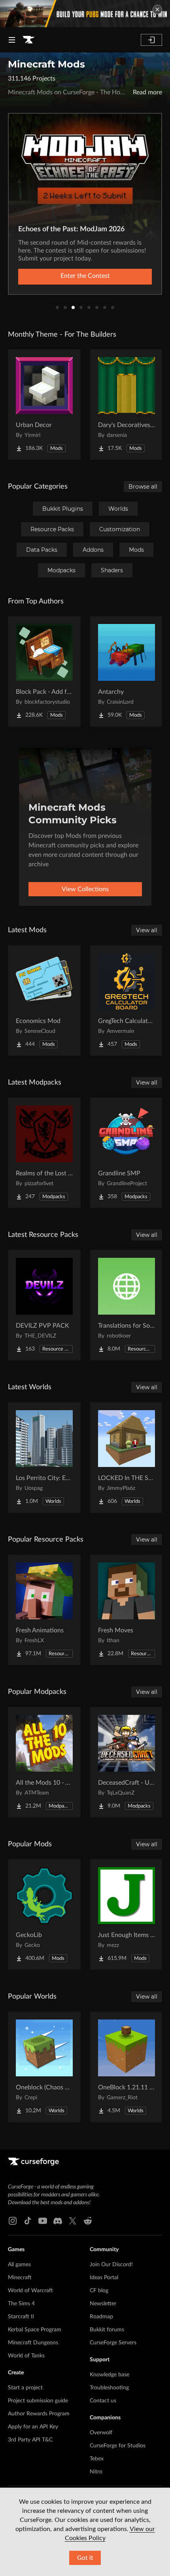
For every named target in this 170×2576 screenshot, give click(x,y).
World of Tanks (26, 2356)
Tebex (97, 2459)
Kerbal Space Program (35, 2330)
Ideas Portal (104, 2278)
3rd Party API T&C (30, 2440)
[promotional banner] (85, 14)
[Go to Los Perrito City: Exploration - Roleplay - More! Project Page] (44, 1458)
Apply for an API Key (33, 2427)
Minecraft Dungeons (33, 2343)
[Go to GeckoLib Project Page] (44, 1915)
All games (19, 2265)
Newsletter (103, 2304)
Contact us (103, 2401)
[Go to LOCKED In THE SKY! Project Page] (127, 1458)
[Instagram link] (13, 2221)
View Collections (85, 889)
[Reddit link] (88, 2221)
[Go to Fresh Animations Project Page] (44, 1610)
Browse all (143, 487)
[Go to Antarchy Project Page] (127, 671)
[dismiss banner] (157, 9)
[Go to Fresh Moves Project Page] (127, 1610)
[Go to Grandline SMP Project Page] (127, 1153)
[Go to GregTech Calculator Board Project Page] (127, 1000)
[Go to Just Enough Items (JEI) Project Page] (127, 1915)
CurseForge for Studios (118, 2446)
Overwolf (101, 2433)
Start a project (25, 2388)
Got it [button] (85, 2558)
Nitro (96, 2472)
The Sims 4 (21, 2304)
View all (147, 930)
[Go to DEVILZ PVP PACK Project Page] (44, 1305)
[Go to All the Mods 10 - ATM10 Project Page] (44, 1762)
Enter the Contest (85, 276)
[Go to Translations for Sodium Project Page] (127, 1305)
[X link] (73, 2221)
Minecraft (20, 2278)
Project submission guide (38, 2401)
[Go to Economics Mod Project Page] (44, 1000)
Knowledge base (110, 2375)
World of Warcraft (30, 2291)
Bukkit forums (107, 2330)
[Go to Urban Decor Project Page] (44, 405)
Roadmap (101, 2317)
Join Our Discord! (111, 2265)
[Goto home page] (28, 40)
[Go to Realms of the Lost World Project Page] (44, 1153)
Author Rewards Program (39, 2414)
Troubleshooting (109, 2388)
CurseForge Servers (113, 2343)
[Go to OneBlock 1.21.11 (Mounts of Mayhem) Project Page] (127, 2067)
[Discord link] (58, 2221)
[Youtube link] (43, 2221)
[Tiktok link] (28, 2221)
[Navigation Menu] (12, 40)
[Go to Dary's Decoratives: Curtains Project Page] (127, 405)
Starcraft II (21, 2317)
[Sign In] (151, 40)
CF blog (99, 2291)
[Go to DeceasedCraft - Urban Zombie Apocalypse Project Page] (127, 1762)
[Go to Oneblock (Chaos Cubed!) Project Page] (44, 2067)
